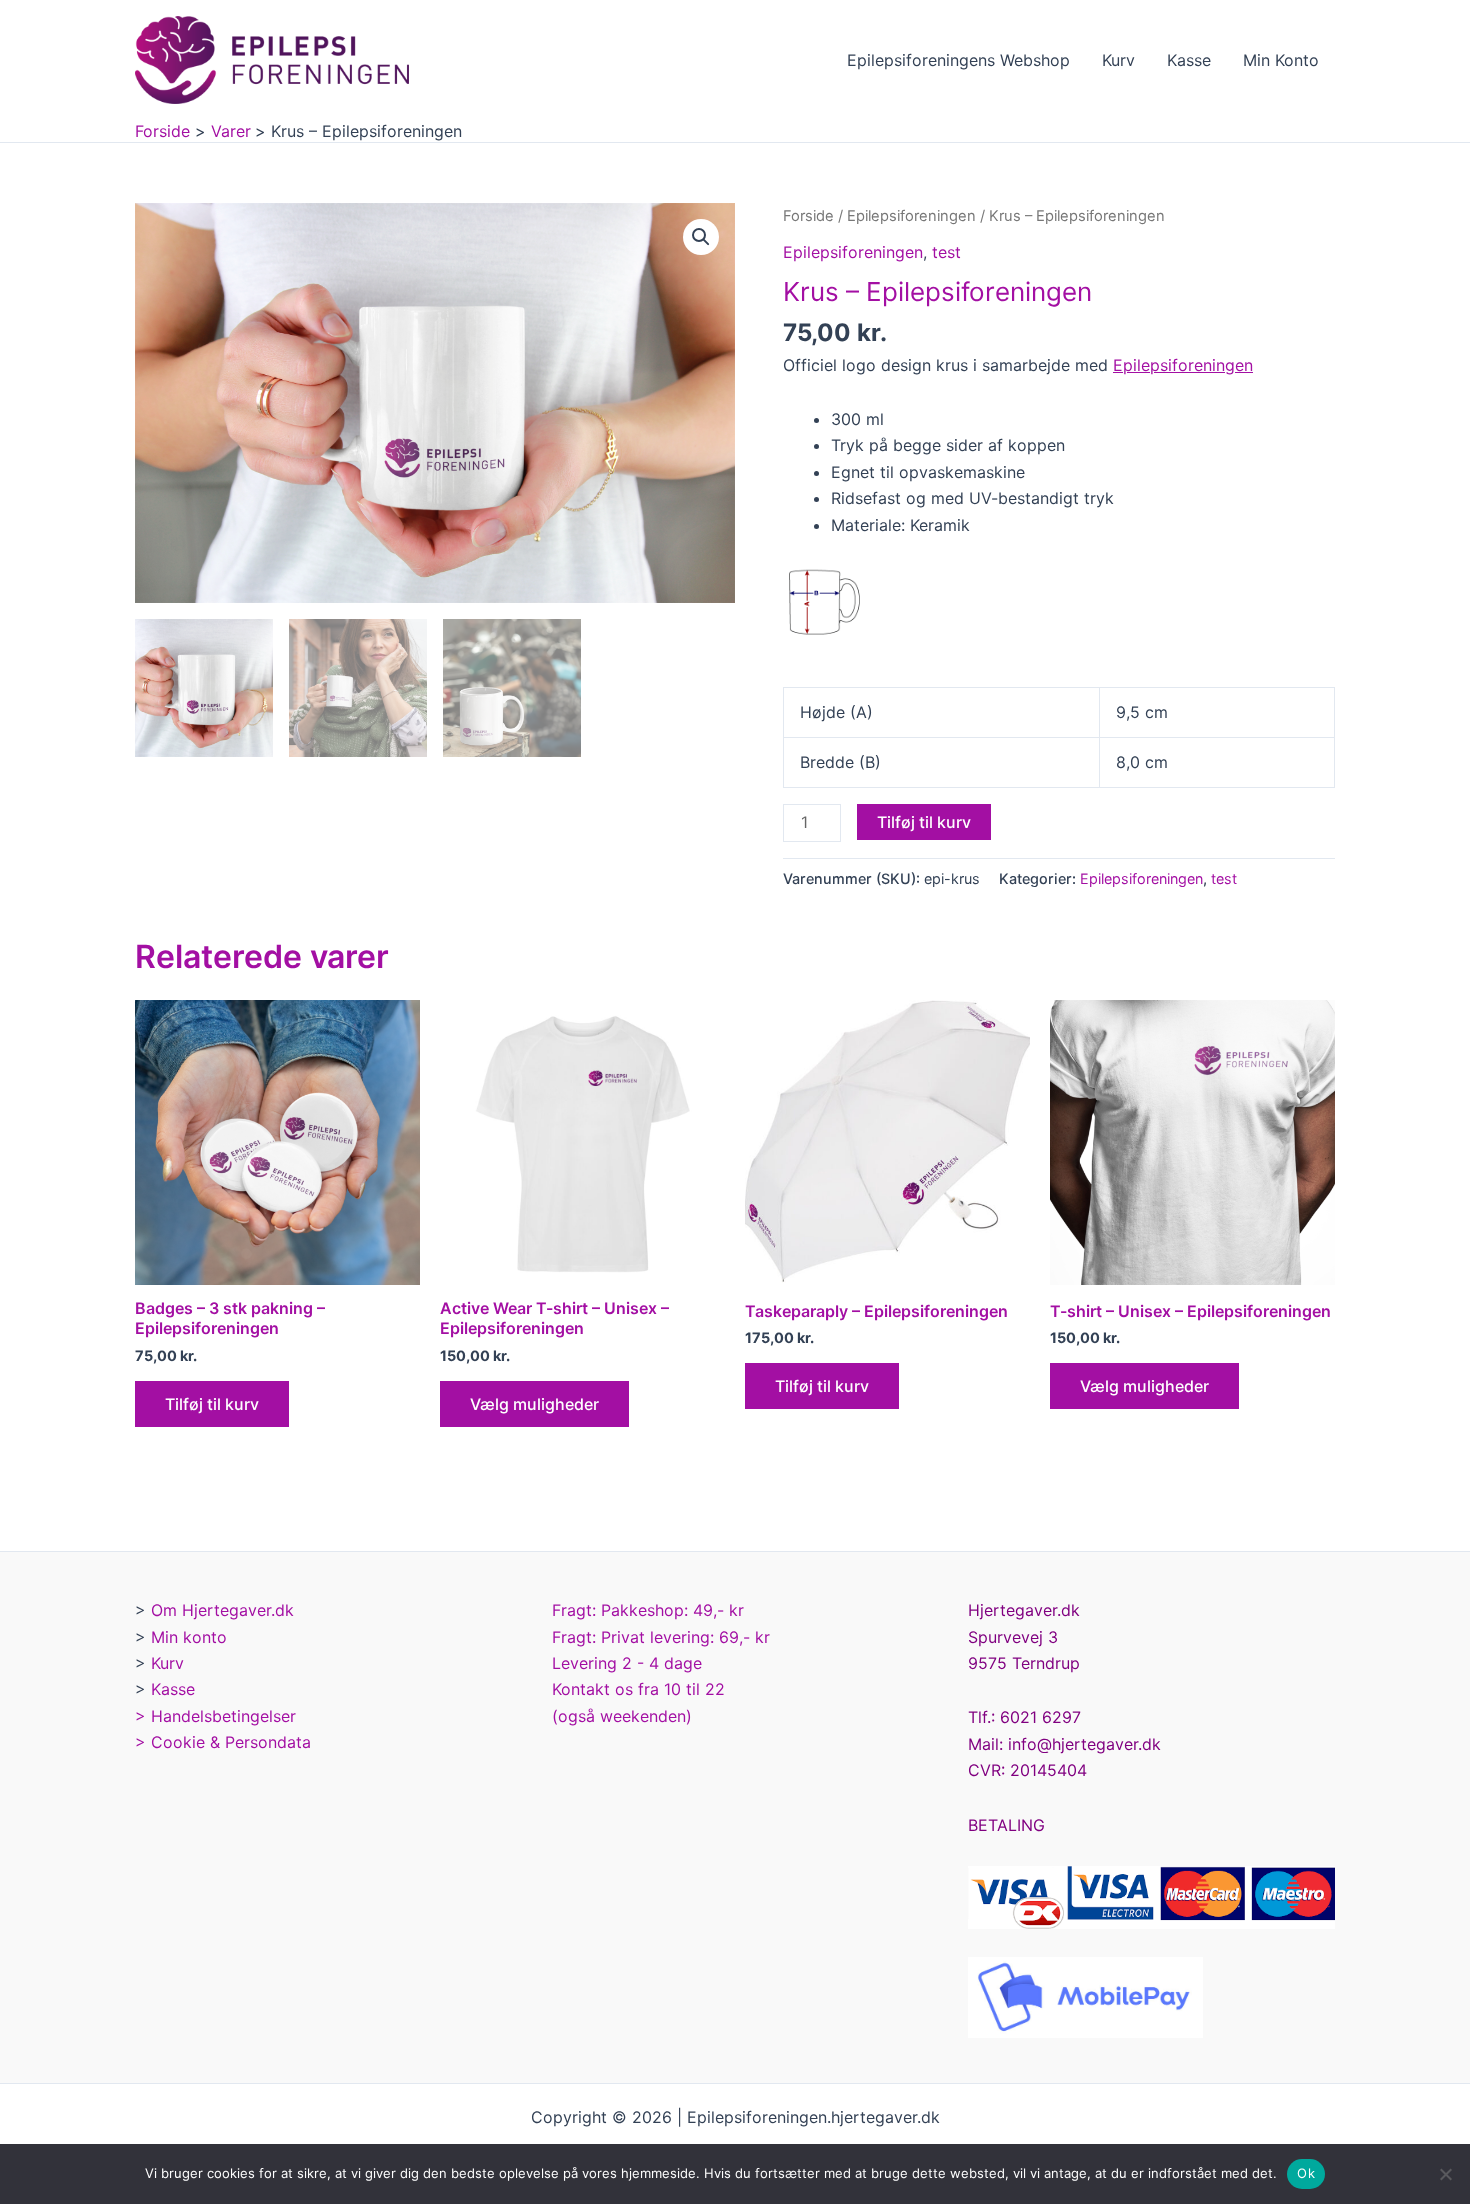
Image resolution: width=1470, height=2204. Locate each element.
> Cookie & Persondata (223, 1742)
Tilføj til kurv (924, 822)
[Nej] (1445, 2174)
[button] (701, 237)
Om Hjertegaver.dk (222, 1610)
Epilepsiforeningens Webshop (958, 60)
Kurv (1118, 60)
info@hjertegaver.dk (1082, 1744)
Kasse (1189, 60)
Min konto (189, 1637)
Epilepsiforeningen (911, 216)
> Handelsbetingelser (215, 1716)
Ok (1306, 2173)
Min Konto (1281, 60)
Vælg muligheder (534, 1404)
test (946, 252)
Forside (808, 216)
